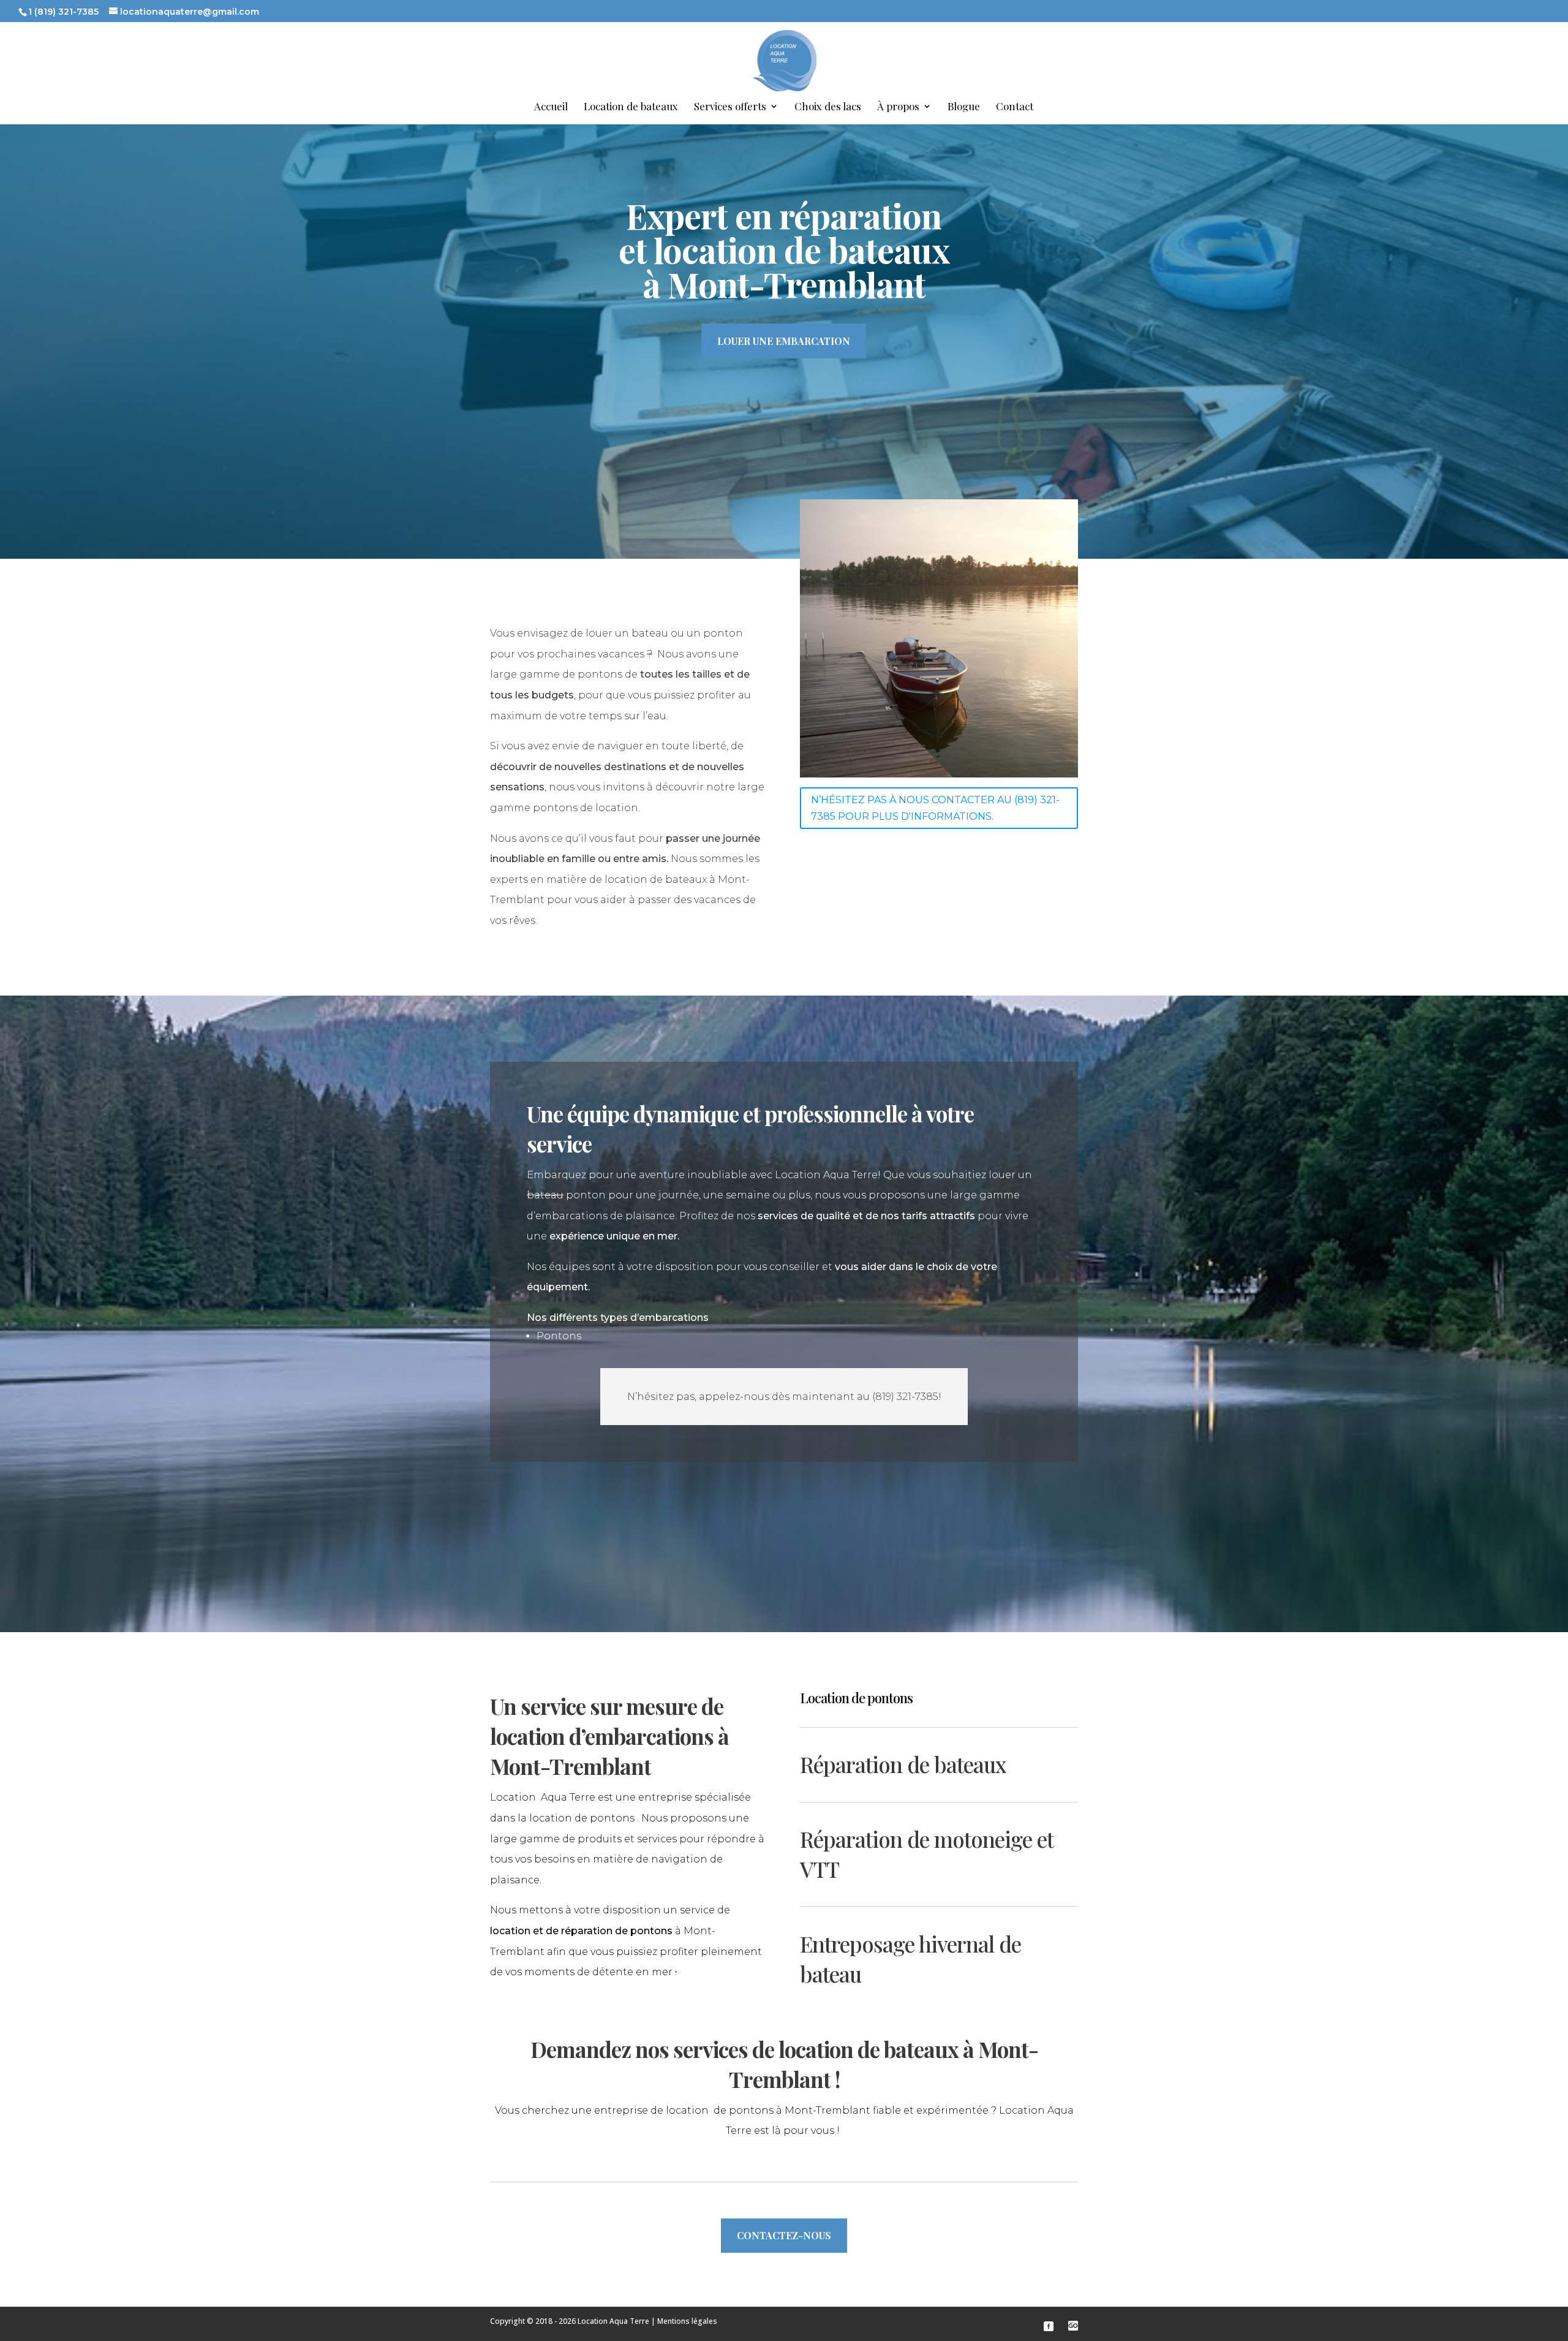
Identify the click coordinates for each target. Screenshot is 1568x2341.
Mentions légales (687, 2321)
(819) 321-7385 (905, 1397)
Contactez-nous (784, 2235)
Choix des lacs (828, 107)
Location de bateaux (631, 107)
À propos (898, 107)
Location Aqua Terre (613, 2321)
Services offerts (730, 107)
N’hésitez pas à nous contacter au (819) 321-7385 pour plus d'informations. (935, 808)
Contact (1015, 107)
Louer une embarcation (784, 341)
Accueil (551, 107)
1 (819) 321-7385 (63, 12)
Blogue (964, 107)
